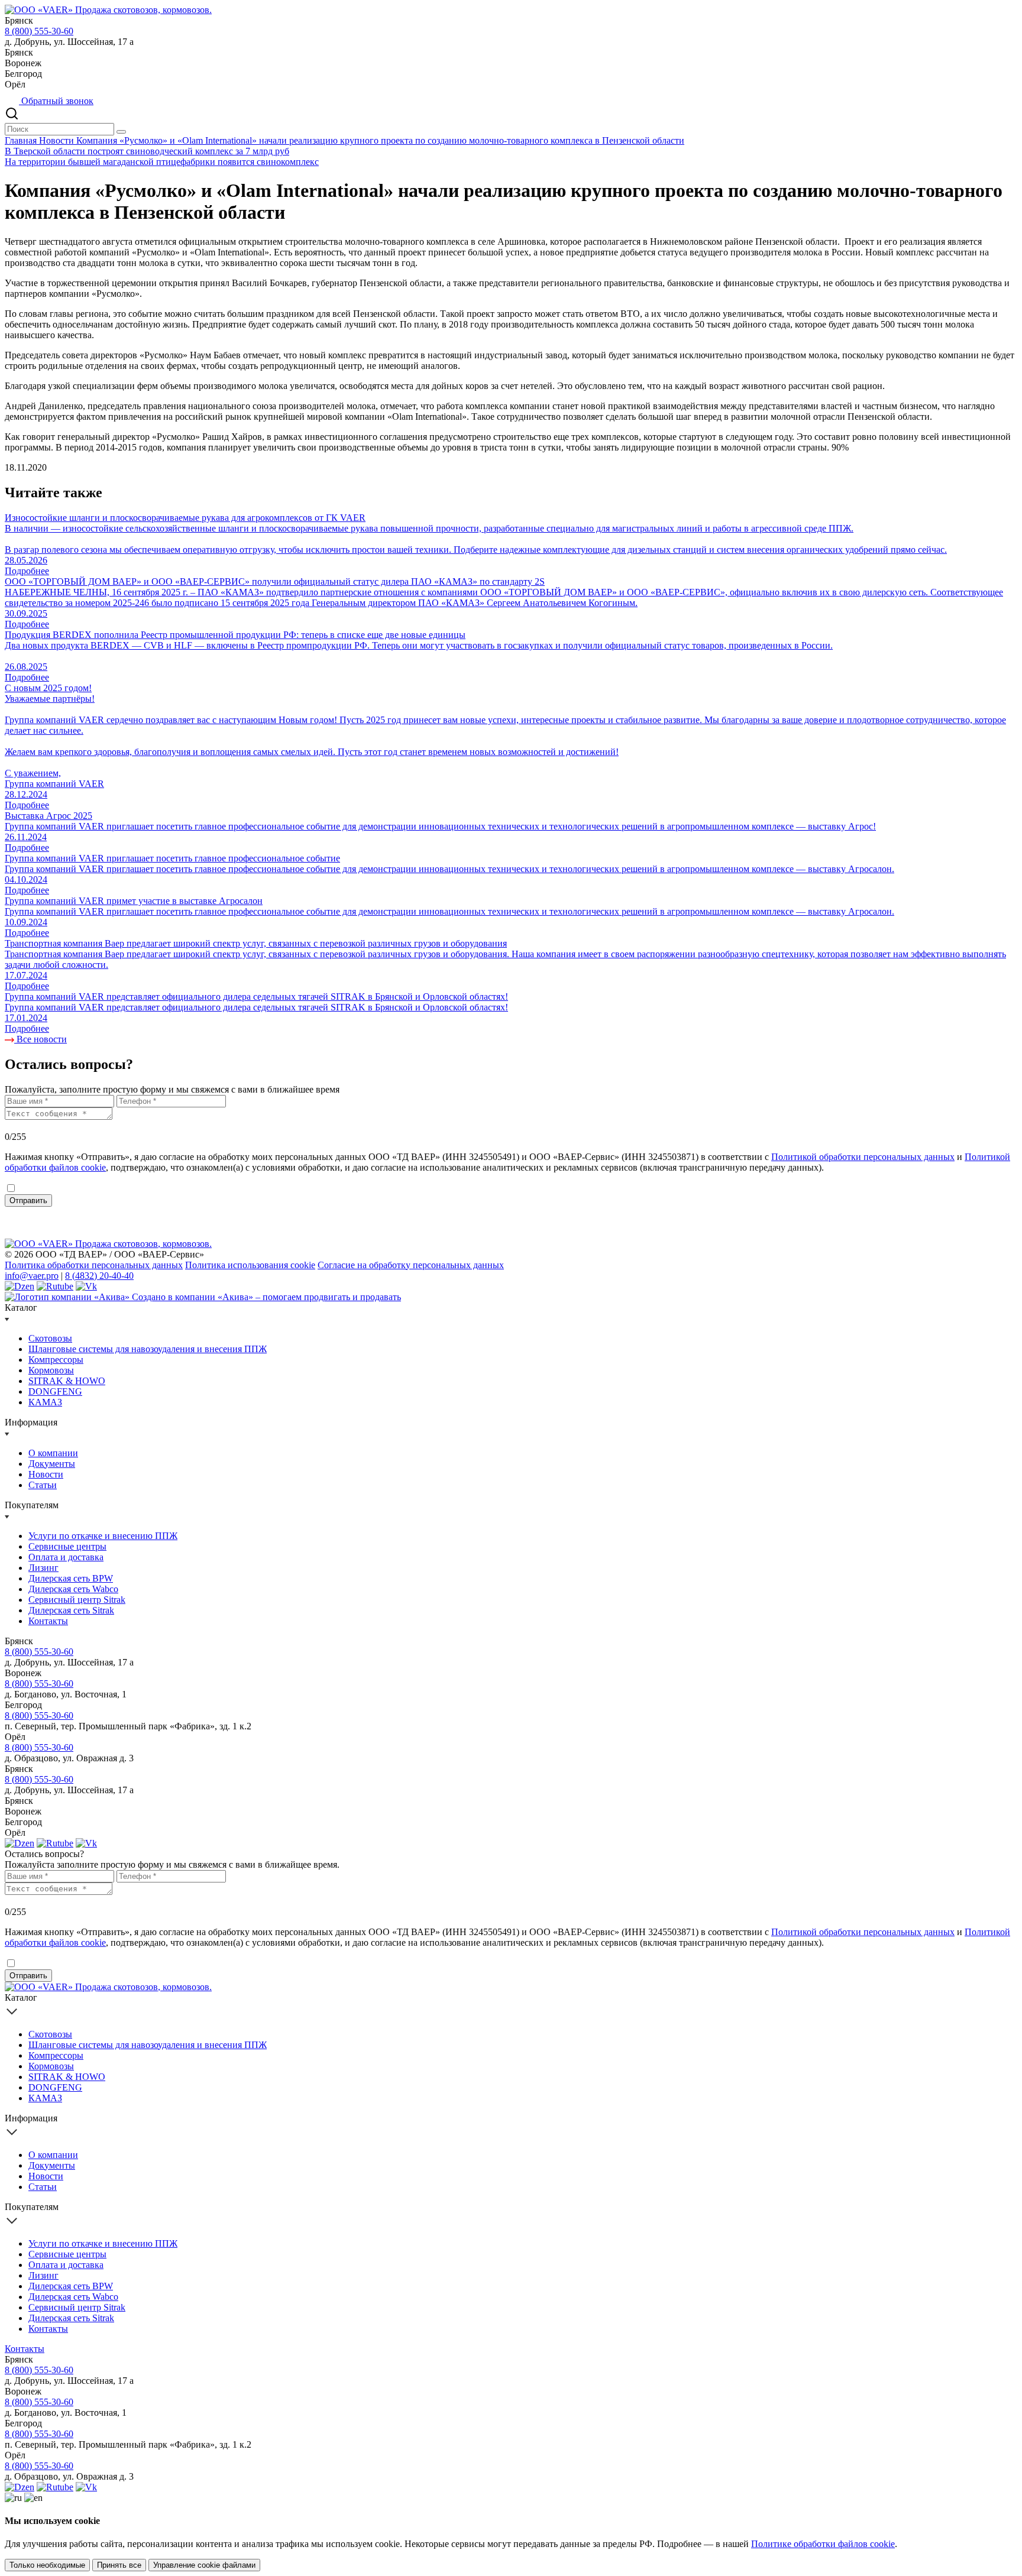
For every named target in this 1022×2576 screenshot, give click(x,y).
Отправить (28, 1200)
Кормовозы (51, 1370)
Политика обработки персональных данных (94, 1265)
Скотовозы (50, 1338)
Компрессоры (56, 1360)
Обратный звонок (56, 101)
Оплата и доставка (66, 1557)
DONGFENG (55, 1391)
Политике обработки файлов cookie (823, 2544)
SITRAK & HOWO (67, 1381)
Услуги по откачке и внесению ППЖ (103, 1536)
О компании (53, 1453)
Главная (22, 140)
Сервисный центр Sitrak (77, 1600)
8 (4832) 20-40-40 (99, 1276)
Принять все (119, 2565)
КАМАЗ (45, 1402)
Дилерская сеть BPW (71, 1578)
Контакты (48, 1621)
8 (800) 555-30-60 (39, 31)
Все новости (41, 1039)
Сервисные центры (67, 1546)
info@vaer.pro (32, 1276)
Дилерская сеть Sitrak (71, 1610)
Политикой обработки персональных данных (863, 1157)
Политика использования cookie (250, 1265)
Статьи (43, 1485)
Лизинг (43, 1568)
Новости (58, 140)
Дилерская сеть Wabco (73, 1589)
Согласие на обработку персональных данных (411, 1265)
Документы (52, 1464)
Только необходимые (47, 2565)
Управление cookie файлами (204, 2565)
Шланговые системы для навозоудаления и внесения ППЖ (148, 1349)
